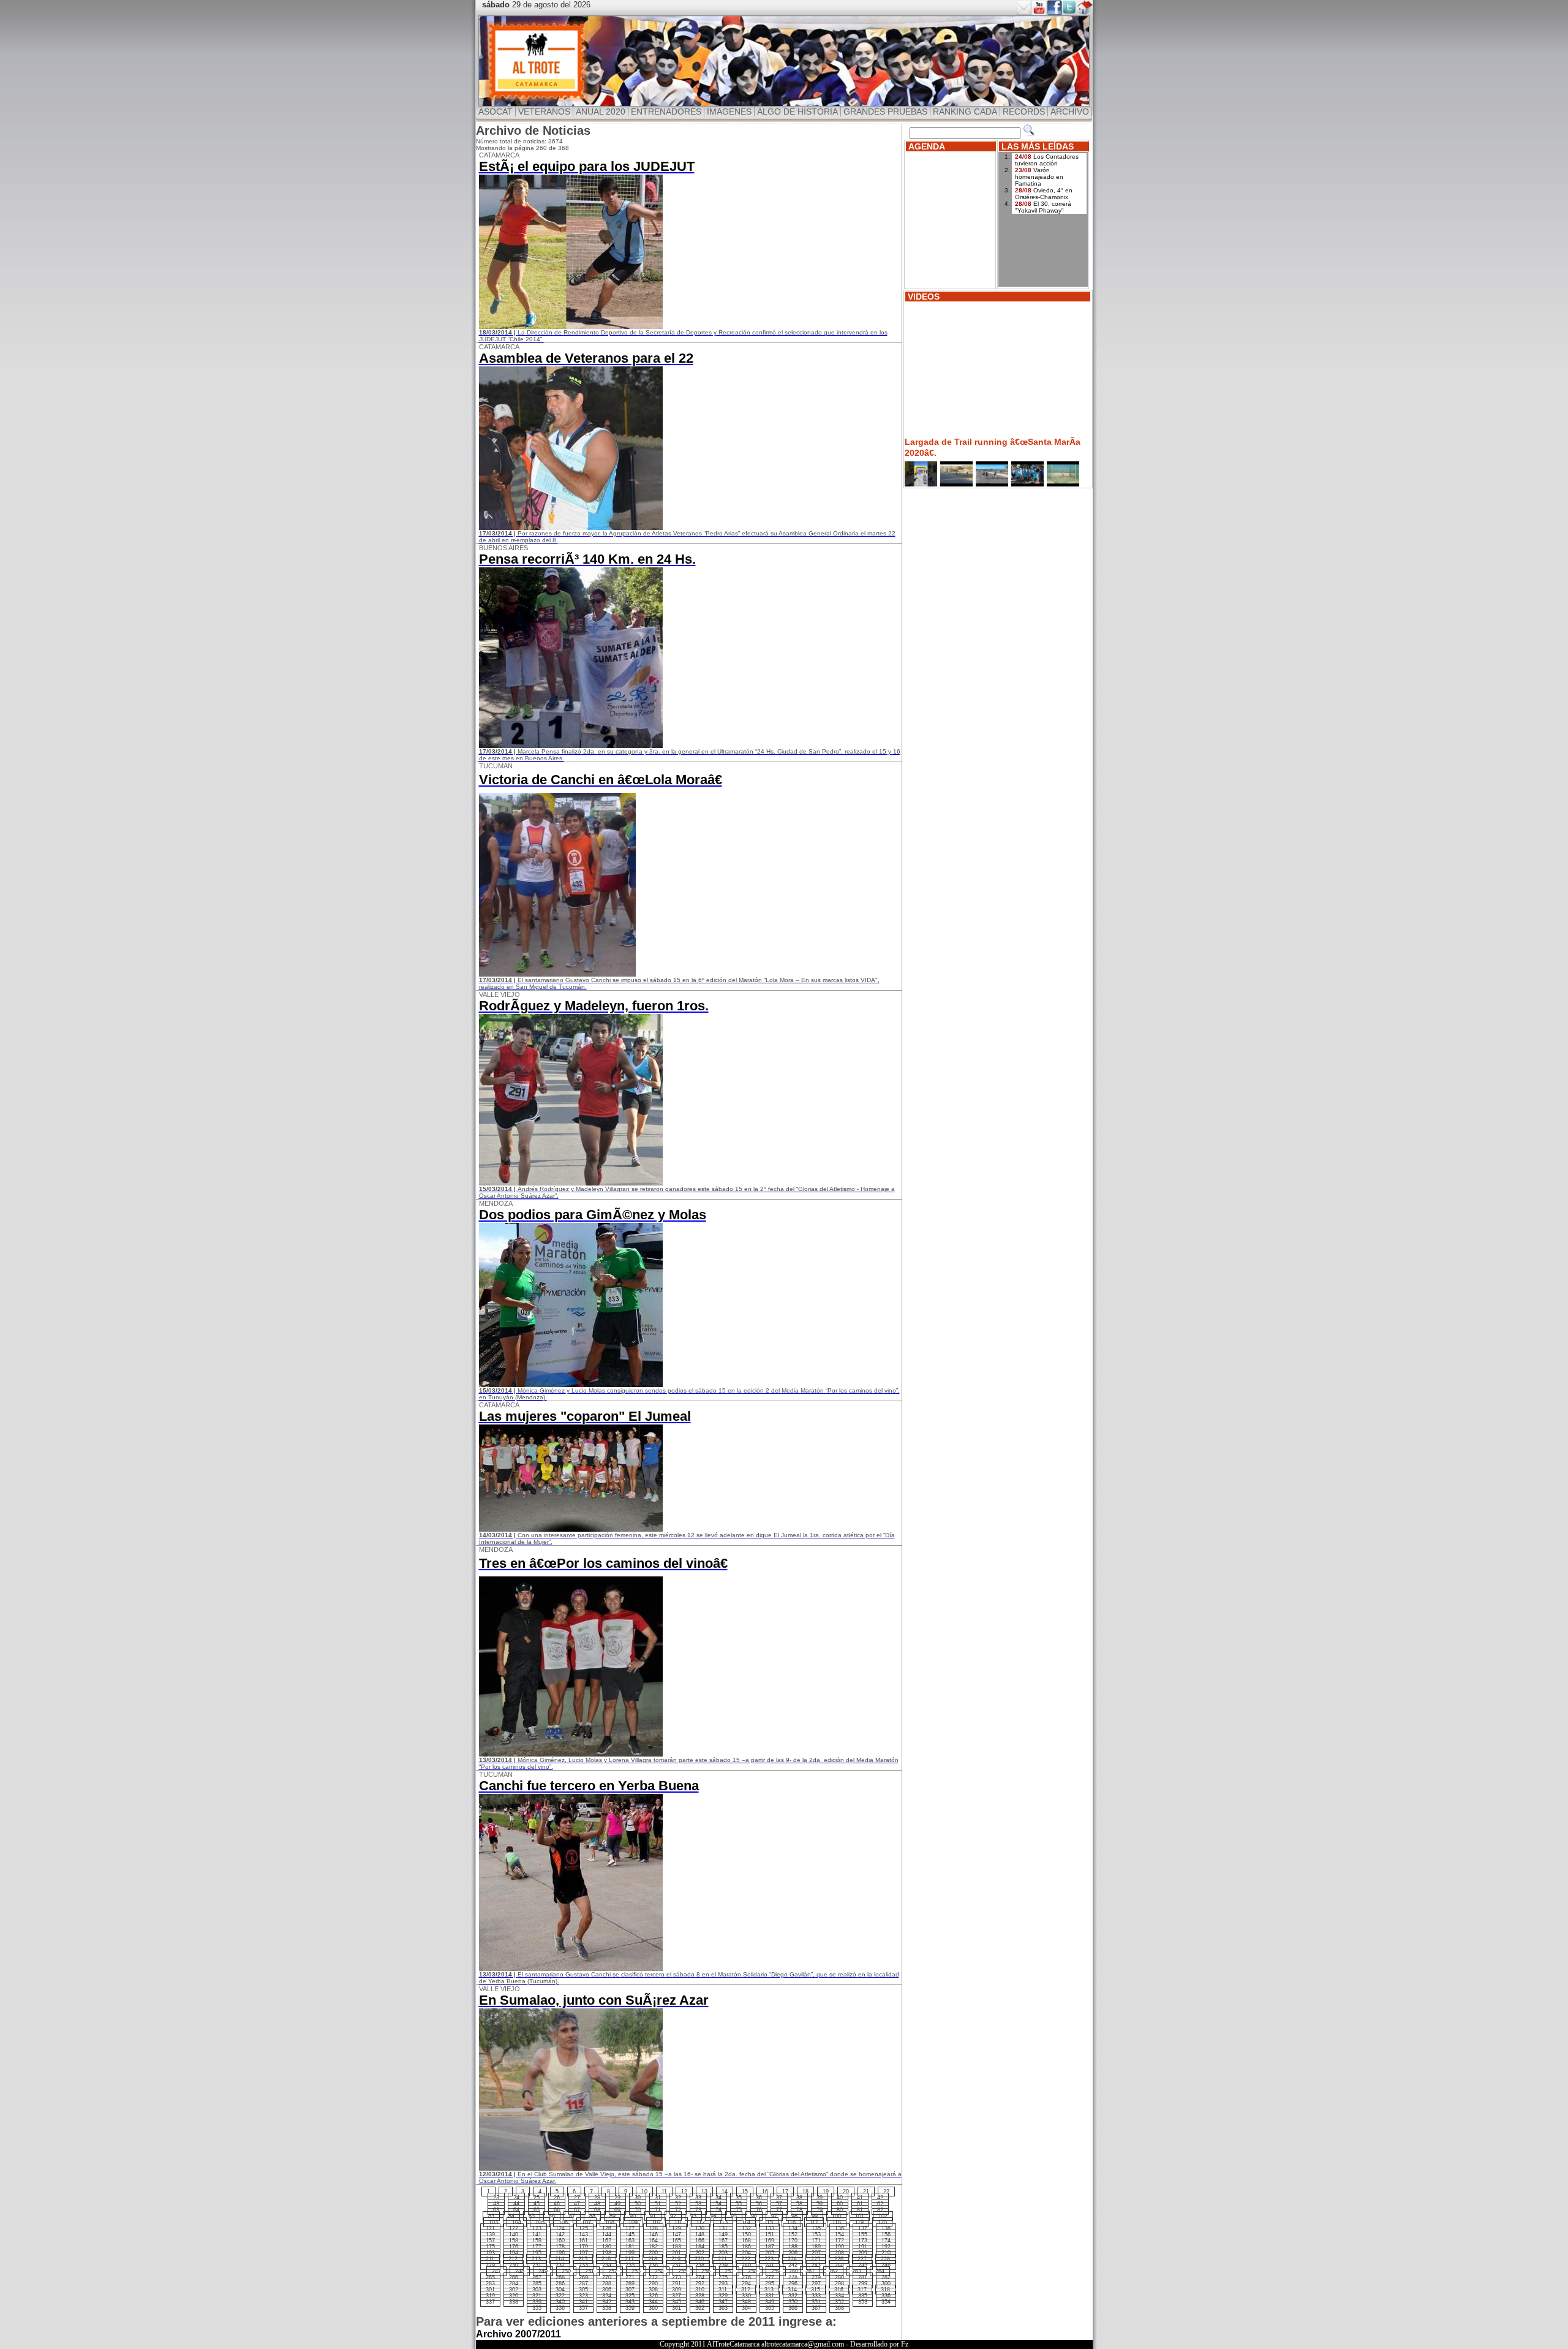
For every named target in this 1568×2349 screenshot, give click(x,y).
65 (537, 2210)
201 (677, 2253)
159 (537, 2241)
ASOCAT (496, 112)
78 (799, 2210)
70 (638, 2210)
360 (653, 2308)
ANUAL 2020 (601, 112)
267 (537, 2277)
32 (678, 2198)
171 (816, 2241)
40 (840, 2198)
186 (746, 2247)
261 (810, 2271)
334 (839, 2296)
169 (770, 2241)
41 (860, 2198)
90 (633, 2216)
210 (886, 2253)
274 (700, 2277)
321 (537, 2296)
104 (517, 2222)
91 (653, 2216)
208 (839, 2253)
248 (520, 2271)
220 (699, 2259)
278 (793, 2277)
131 (723, 2228)
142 (560, 2234)
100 (836, 2216)
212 (513, 2259)
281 (863, 2277)
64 (516, 2210)
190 (839, 2247)
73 (698, 2210)
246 (886, 2265)
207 (816, 2253)
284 (514, 2283)
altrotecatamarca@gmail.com (803, 2344)
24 (516, 2198)
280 (839, 2277)
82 (880, 2210)
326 (653, 2296)
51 (658, 2204)
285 (537, 2283)
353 (863, 2302)
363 (723, 2308)
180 (607, 2247)
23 (496, 2198)
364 (746, 2308)
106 (563, 2222)
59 (820, 2204)
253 (636, 2271)
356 (560, 2308)
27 (577, 2198)
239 (723, 2265)
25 (537, 2198)
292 (700, 2283)
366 (793, 2308)
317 (862, 2290)
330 (746, 2296)
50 (638, 2204)
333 (816, 2296)
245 (863, 2265)
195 (537, 2253)
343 (630, 2302)
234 (607, 2265)
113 (723, 2222)
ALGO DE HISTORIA (797, 112)
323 (583, 2296)
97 (774, 2216)
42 (880, 2198)
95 (734, 2216)
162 (607, 2241)
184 (700, 2247)
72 (678, 2210)
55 (739, 2204)
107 (586, 2222)
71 (658, 2210)
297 (816, 2283)
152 (793, 2234)
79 (820, 2210)
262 (833, 2271)
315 (816, 2290)
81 (860, 2210)
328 (700, 2296)
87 (572, 2216)
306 (607, 2290)
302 (514, 2290)
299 (863, 2283)
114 (746, 2222)
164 (653, 2241)
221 (722, 2259)
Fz (905, 2344)
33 (698, 2198)
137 (863, 2228)
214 (560, 2259)
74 (718, 2210)
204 (746, 2253)
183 (677, 2247)
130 (700, 2228)
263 (857, 2271)
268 (560, 2277)
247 (496, 2271)
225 (816, 2259)
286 (560, 2283)
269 (583, 2277)
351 (816, 2302)
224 (792, 2259)
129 (677, 2228)
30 (638, 2198)
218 (653, 2259)
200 (653, 2253)
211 (490, 2259)
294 (746, 2283)
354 (886, 2302)
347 (723, 2302)
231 (537, 2265)
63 (496, 2210)
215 (583, 2259)
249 (543, 2271)
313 (769, 2290)
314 (792, 2290)
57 (779, 2204)
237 (677, 2265)
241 (770, 2265)
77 (779, 2210)
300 (886, 2283)
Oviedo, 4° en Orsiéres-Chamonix (1044, 194)
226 (839, 2259)
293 (723, 2283)
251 (590, 2271)
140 (514, 2234)
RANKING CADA (965, 112)
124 (560, 2228)
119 (859, 2222)
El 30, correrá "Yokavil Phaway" (1043, 207)
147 (677, 2234)
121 (490, 2228)
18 (805, 2192)
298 (839, 2283)
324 (607, 2296)
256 (706, 2271)
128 (653, 2228)
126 (607, 2228)
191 (863, 2247)
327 (677, 2296)
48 (597, 2204)
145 (630, 2234)
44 (516, 2204)
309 (677, 2290)
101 (860, 2216)
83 (491, 2216)
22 (886, 2192)
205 (770, 2253)
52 (678, 2204)
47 (577, 2204)
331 (770, 2296)
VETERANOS (544, 112)
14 (725, 2192)
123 (537, 2228)
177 (537, 2247)
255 (683, 2271)
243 (816, 2265)
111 (678, 2222)
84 (511, 2216)
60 (840, 2204)
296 (793, 2283)
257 (729, 2271)
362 (700, 2308)
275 (723, 2277)
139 (490, 2234)
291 (677, 2283)
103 (493, 2222)
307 (630, 2290)
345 (677, 2302)
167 (723, 2241)
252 (613, 2271)
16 (765, 2192)
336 (886, 2296)
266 (514, 2277)
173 (863, 2241)
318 (885, 2290)
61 (860, 2204)
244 (839, 2265)
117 (814, 2222)
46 (557, 2204)
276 (746, 2277)
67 (577, 2210)
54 (718, 2204)
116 (791, 2222)
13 (704, 2192)
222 (746, 2259)
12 (684, 2192)
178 (560, 2247)
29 (617, 2198)
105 (540, 2222)
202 (700, 2253)
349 (770, 2302)
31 (658, 2198)
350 (793, 2302)
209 (863, 2253)
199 (630, 2253)
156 (886, 2234)
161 (583, 2241)
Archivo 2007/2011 (518, 2334)
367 (816, 2308)
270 (607, 2277)
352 (839, 2302)
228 (885, 2259)
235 (630, 2265)
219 (676, 2259)
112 (701, 2222)
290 (653, 2283)
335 (863, 2296)
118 (837, 2222)
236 (653, 2265)
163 (630, 2241)
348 (746, 2302)
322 (560, 2296)
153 (816, 2234)
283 (490, 2283)
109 (633, 2222)
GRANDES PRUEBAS (885, 112)
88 (592, 2216)
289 (630, 2283)
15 (745, 2192)
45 (537, 2204)
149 (723, 2234)
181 (630, 2247)
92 (673, 2216)
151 (770, 2234)
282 (886, 2277)
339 (537, 2302)
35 (739, 2198)
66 (557, 2210)
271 (630, 2277)
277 (770, 2277)
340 (560, 2302)
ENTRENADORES (666, 112)
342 (607, 2302)
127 (630, 2228)
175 (490, 2247)
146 (653, 2234)
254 (659, 2271)
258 (752, 2271)
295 (770, 2283)
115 (769, 2222)
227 (862, 2259)
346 (700, 2302)
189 (816, 2247)
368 (839, 2308)
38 (799, 2198)
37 (779, 2198)
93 (693, 2216)
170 (793, 2241)
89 (612, 2216)
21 (866, 2192)
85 (532, 2216)
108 (610, 2222)
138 (886, 2228)
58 (799, 2204)
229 (490, 2265)
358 (607, 2308)
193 (490, 2253)
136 (839, 2228)
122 (514, 2228)
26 (557, 2198)
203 (723, 2253)
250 (566, 2271)
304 (560, 2290)
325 (630, 2296)
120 (882, 2222)
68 (597, 2210)
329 (723, 2296)
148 (700, 2234)
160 (560, 2241)
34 (718, 2198)
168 (746, 2241)
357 (583, 2308)
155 (863, 2234)
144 (607, 2234)
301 (490, 2290)
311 (723, 2290)
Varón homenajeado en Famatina (1039, 177)
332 (793, 2296)
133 (770, 2228)
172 (839, 2241)
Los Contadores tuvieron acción (1047, 160)
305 (583, 2290)
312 (746, 2290)
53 (698, 2204)
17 (785, 2192)
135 (816, 2228)
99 (815, 2216)
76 (759, 2210)
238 (700, 2265)
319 (490, 2296)
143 (583, 2234)
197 (583, 2253)
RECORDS (1024, 112)
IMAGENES (729, 112)
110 (656, 2222)
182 (653, 2247)
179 (583, 2247)
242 (793, 2265)
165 (677, 2241)
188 (793, 2247)
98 (794, 2216)
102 (883, 2216)
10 (644, 2192)
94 (714, 2216)
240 (746, 2265)
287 (583, 2283)
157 (490, 2241)
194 (514, 2253)
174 (886, 2241)
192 (886, 2247)
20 (846, 2192)
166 (700, 2241)
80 (840, 2210)
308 (653, 2290)
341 (583, 2302)
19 (826, 2192)
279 (816, 2277)
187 (770, 2247)
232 (560, 2265)
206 (793, 2253)
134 (793, 2228)
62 (880, 2204)
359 (630, 2308)
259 (776, 2271)
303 (537, 2290)
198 (607, 2253)
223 (769, 2259)
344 (653, 2302)
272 (653, 2277)
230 (514, 2265)
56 (759, 2204)
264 (880, 2271)
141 (537, 2234)
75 (739, 2210)
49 (617, 2204)
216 (606, 2259)
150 (746, 2234)
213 (536, 2259)
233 (583, 2265)
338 (514, 2302)
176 (514, 2247)
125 (583, 2228)
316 (839, 2290)
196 (560, 2253)
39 (820, 2198)
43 (496, 2204)
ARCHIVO (1070, 112)
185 (723, 2247)
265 (490, 2277)
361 (677, 2308)
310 (700, 2290)
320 (514, 2296)
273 (677, 2277)
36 (759, 2198)
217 (629, 2259)
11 (664, 2192)
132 (746, 2228)
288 (607, 2283)
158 (514, 2241)
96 (754, 2216)
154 (839, 2234)
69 (617, 2210)
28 (597, 2198)
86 (552, 2216)
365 (770, 2308)
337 (490, 2302)
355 (537, 2308)
